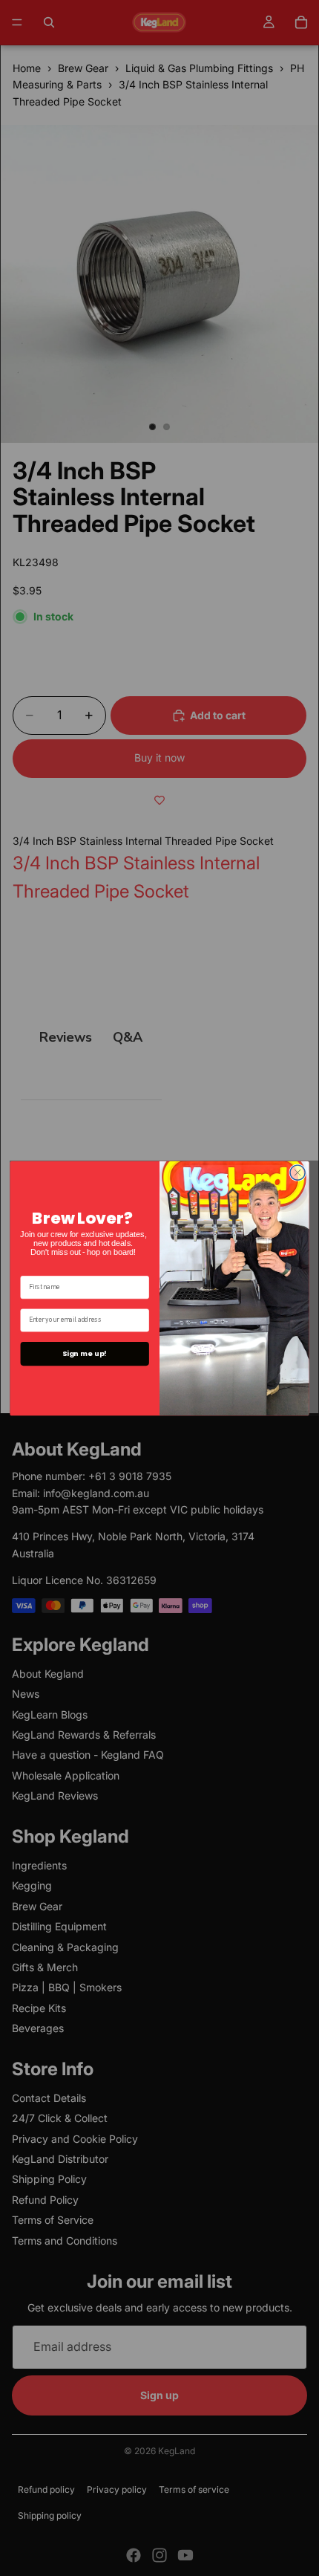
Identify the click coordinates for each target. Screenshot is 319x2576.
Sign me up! (85, 1353)
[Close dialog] (297, 1172)
